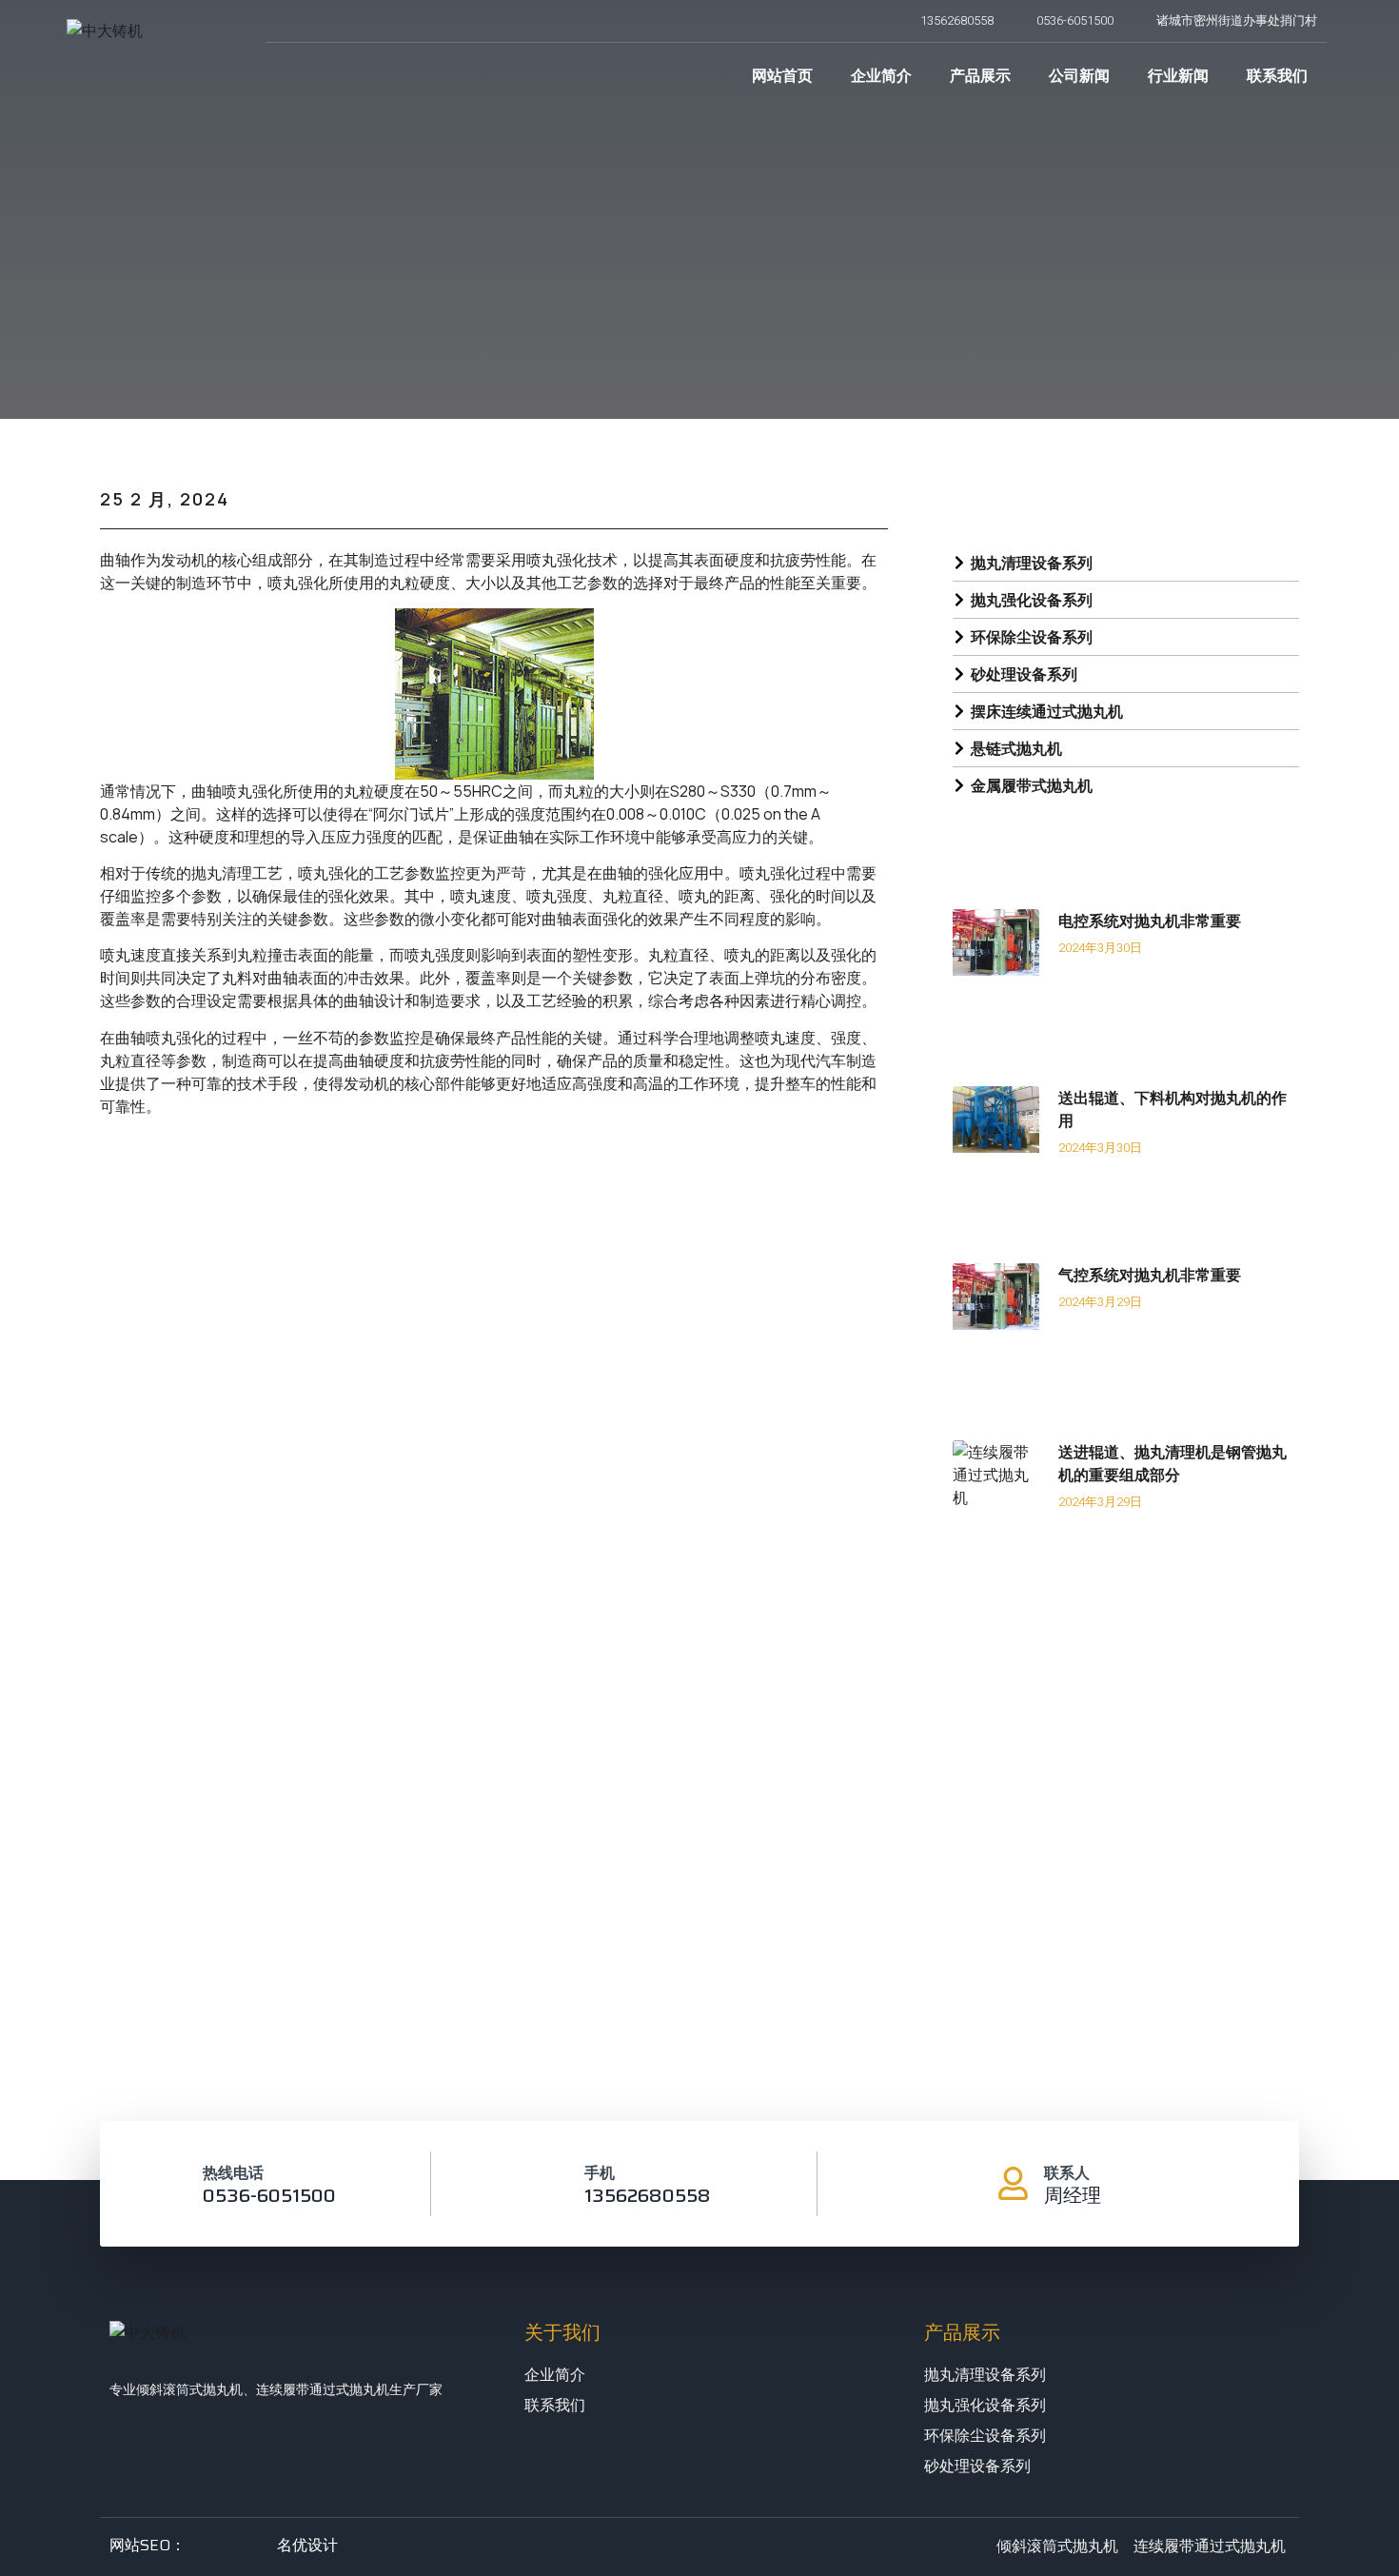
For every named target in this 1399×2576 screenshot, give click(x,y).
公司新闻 (1079, 75)
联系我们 (1277, 75)
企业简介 (881, 75)
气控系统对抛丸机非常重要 (1150, 1275)
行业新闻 (1178, 75)
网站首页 (782, 75)
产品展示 (980, 75)
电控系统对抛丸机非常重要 (1150, 921)
